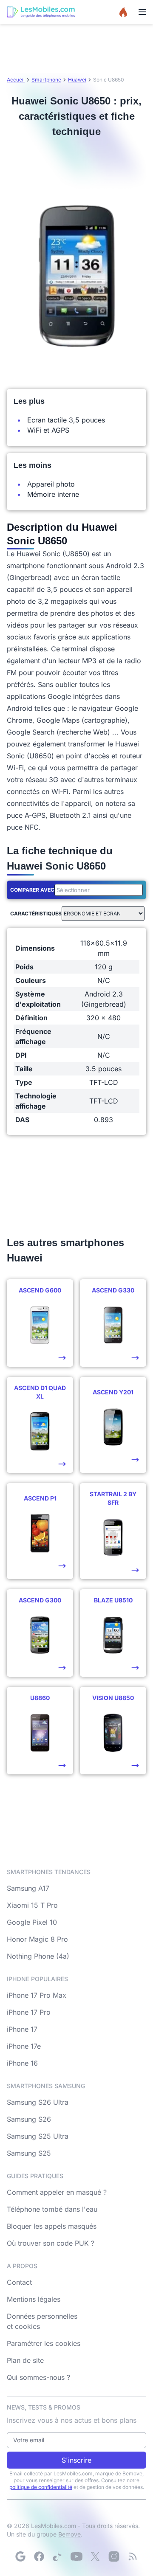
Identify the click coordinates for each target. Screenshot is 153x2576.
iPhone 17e (24, 2046)
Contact (19, 2282)
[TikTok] (58, 2556)
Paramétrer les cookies (44, 2343)
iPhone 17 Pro (29, 2012)
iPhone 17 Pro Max (37, 1995)
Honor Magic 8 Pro (37, 1939)
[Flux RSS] (133, 2556)
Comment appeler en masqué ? (57, 2192)
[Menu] (142, 12)
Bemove (69, 2534)
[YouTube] (76, 2556)
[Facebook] (39, 2556)
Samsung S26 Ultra (38, 2102)
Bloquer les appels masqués (52, 2226)
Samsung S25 (29, 2153)
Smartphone (46, 80)
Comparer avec (32, 890)
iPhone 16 (22, 2063)
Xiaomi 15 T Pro (32, 1905)
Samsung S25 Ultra (38, 2136)
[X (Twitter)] (95, 2556)
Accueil (16, 80)
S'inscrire (76, 2460)
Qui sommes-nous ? (38, 2377)
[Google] (20, 2556)
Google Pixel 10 (32, 1922)
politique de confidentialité (41, 2487)
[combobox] (97, 890)
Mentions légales (34, 2299)
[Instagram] (114, 2556)
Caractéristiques (36, 914)
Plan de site (25, 2360)
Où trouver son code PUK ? (51, 2243)
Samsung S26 (29, 2119)
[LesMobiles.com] (41, 12)
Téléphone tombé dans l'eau (52, 2209)
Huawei (77, 80)
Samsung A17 (28, 1888)
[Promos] (123, 12)
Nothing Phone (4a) (38, 1956)
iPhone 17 (22, 2029)
